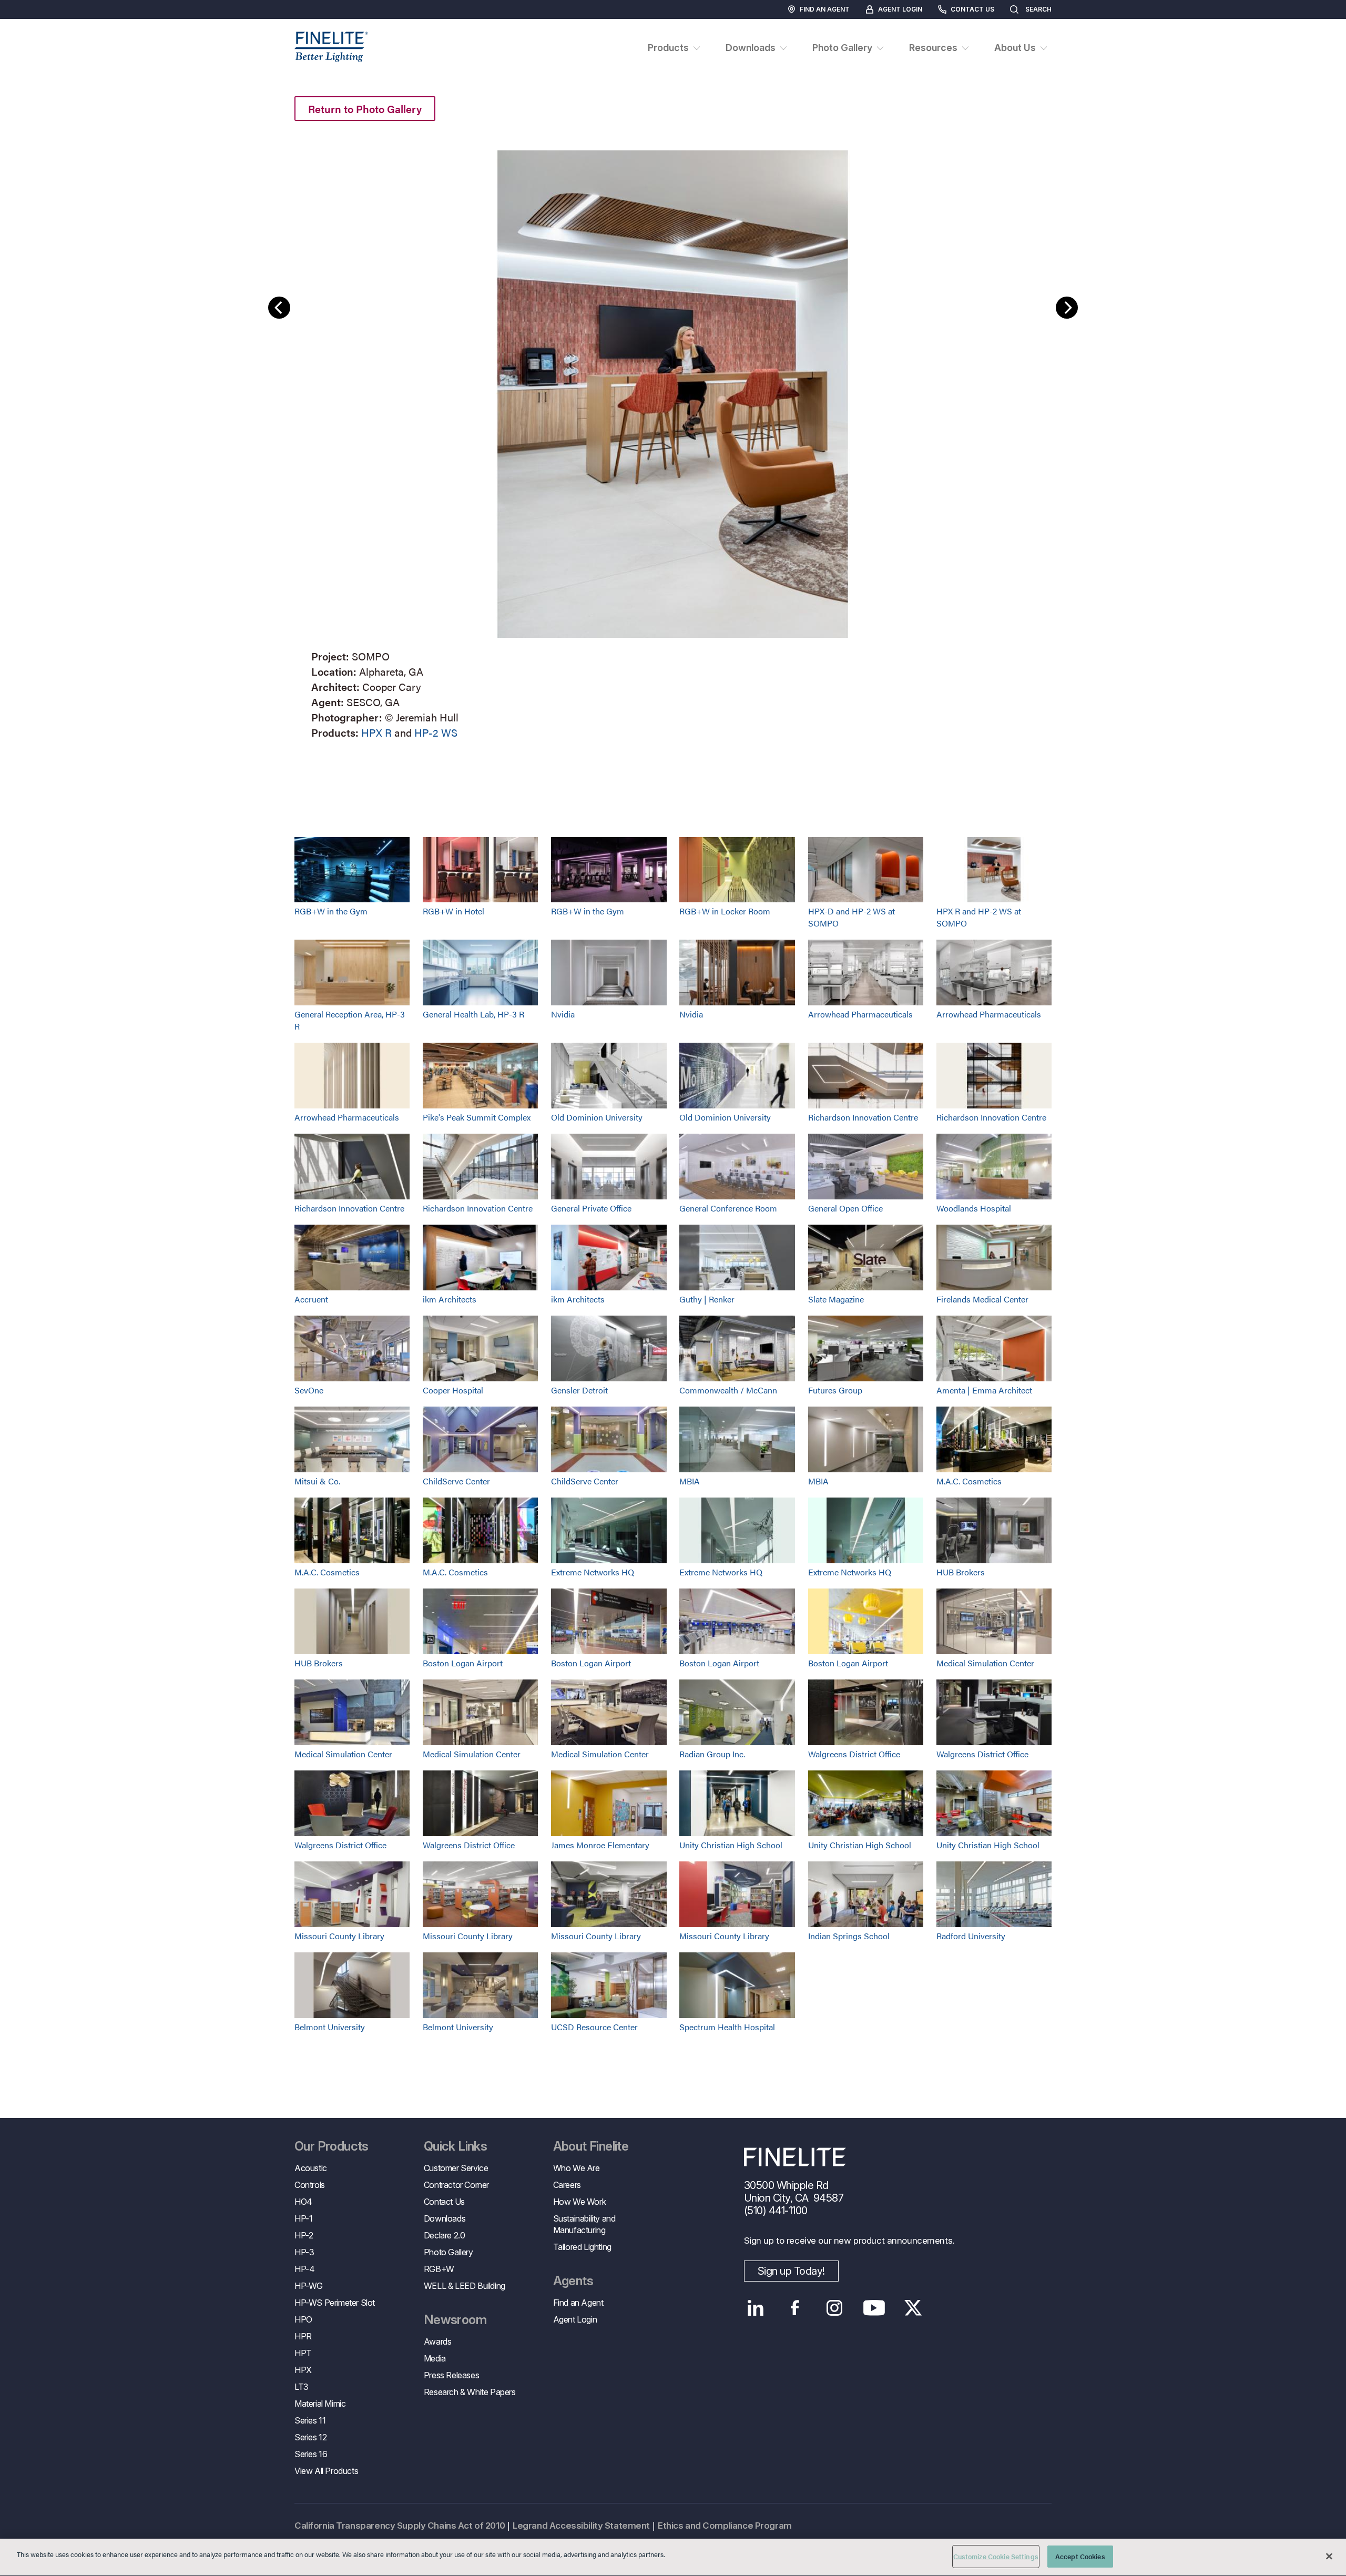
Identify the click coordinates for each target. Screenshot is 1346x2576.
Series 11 (310, 2420)
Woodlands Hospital (974, 1208)
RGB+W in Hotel (453, 911)
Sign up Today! (791, 2271)
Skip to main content (38, 27)
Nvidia (563, 1014)
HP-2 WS (436, 732)
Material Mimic (320, 2404)
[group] (673, 442)
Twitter (914, 2308)
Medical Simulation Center (985, 1663)
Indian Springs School (849, 1936)
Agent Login (900, 9)
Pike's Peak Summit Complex (477, 1117)
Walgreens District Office (854, 1754)
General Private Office (591, 1208)
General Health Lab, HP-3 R (473, 1014)
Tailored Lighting (582, 2247)
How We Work (580, 2202)
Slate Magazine (836, 1299)
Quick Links (455, 2146)
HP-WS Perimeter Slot (335, 2303)
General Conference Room (728, 1208)
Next (1067, 308)
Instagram (835, 2308)
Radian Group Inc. (712, 1754)
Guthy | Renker (707, 1299)
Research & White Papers (470, 2392)
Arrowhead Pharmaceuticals (860, 1014)
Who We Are (577, 2168)
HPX (303, 2370)
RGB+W (439, 2269)
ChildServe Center (456, 1481)
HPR (303, 2336)
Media (435, 2358)
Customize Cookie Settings (996, 2556)
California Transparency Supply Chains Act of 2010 (400, 2526)
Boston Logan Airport (463, 1663)
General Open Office (845, 1208)
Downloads (445, 2218)
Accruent (311, 1299)
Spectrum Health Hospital (727, 2027)
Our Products (332, 2146)
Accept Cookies (1080, 2556)
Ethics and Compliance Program (725, 2526)
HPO (303, 2319)
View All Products (326, 2471)
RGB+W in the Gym (331, 911)
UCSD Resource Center (594, 2027)
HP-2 (304, 2235)
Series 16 (311, 2454)
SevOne (309, 1390)
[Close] (1329, 2556)
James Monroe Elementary (600, 1845)
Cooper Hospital (453, 1390)
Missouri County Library (339, 1936)
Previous (279, 308)
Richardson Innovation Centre (863, 1117)
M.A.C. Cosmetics (969, 1481)
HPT (303, 2353)
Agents (573, 2281)
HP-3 (304, 2252)
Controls (310, 2185)
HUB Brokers (961, 1572)
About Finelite (591, 2146)
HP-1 (303, 2218)
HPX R (376, 732)
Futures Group (835, 1390)
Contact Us (972, 9)
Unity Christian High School (731, 1845)
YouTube (874, 2308)
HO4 (303, 2202)
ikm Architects (450, 1299)
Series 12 (310, 2437)
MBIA (690, 1481)
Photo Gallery (448, 2252)
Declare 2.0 (445, 2235)
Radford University (971, 1936)
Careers (567, 2185)
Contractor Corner (456, 2185)
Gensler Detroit (579, 1390)
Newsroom (455, 2320)
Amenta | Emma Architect (984, 1390)
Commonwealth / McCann (728, 1390)
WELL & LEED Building (465, 2286)
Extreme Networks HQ (593, 1572)
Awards (438, 2341)
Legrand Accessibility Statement (581, 2526)
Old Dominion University (597, 1117)
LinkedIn (756, 2308)
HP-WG (309, 2286)
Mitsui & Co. (317, 1481)
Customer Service (456, 2168)
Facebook (795, 2308)
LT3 (302, 2387)
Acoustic (311, 2168)
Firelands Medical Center (982, 1299)
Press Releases (451, 2375)
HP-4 (304, 2269)
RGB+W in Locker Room (725, 911)
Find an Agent (825, 9)
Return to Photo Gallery (365, 109)
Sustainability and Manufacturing (584, 2224)
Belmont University (330, 2027)
